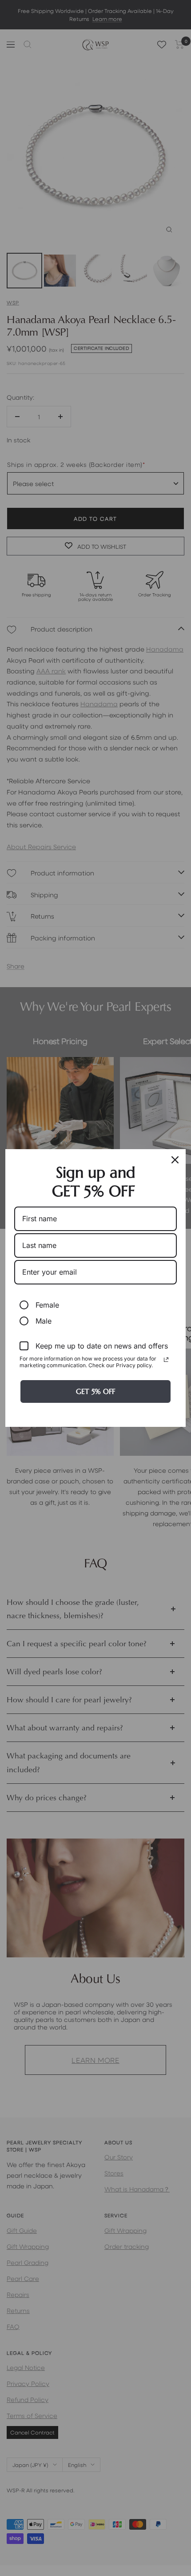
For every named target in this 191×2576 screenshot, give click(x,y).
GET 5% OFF (95, 1391)
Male (44, 1321)
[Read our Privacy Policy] (166, 1360)
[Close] (175, 1160)
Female (47, 1305)
